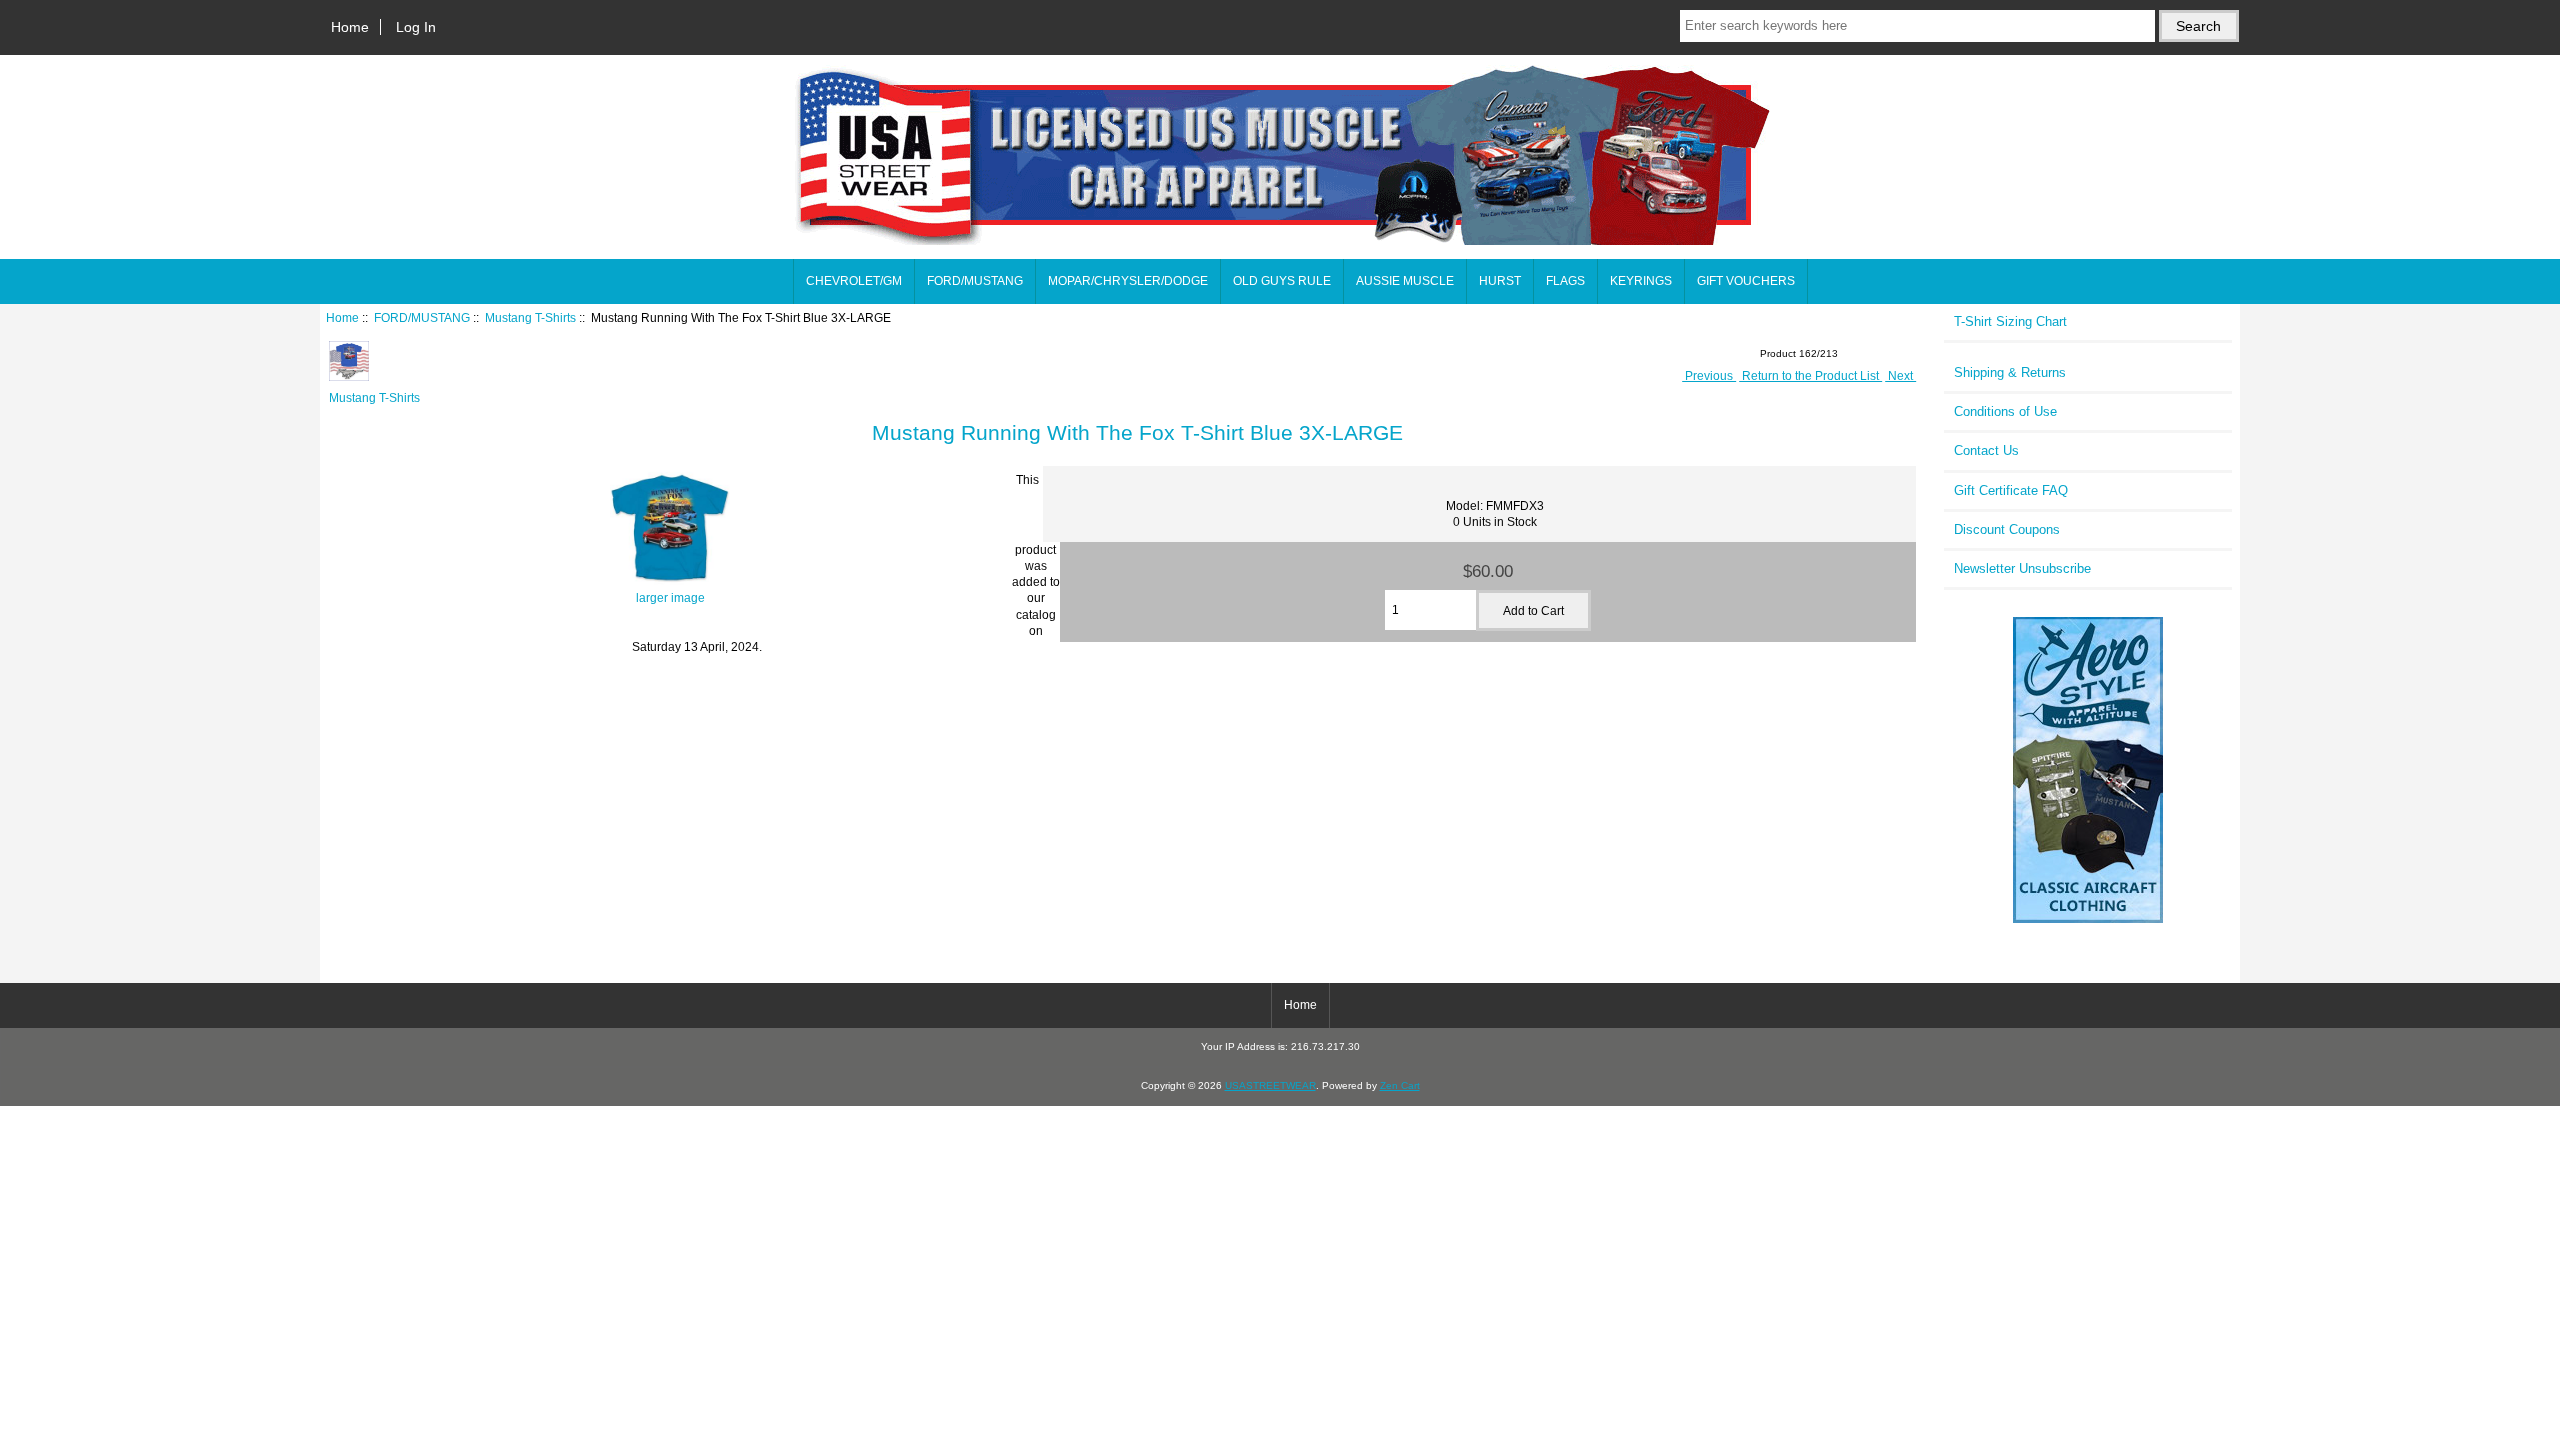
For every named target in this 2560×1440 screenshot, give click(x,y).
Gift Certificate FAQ (2011, 490)
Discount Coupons (2007, 529)
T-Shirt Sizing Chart (2010, 321)
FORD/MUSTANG (422, 317)
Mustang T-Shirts (530, 317)
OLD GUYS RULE (1282, 281)
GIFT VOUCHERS (1746, 281)
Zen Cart (1400, 1085)
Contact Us (1986, 450)
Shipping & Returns (2010, 372)
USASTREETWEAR (1270, 1085)
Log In (416, 27)
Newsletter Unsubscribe (2022, 568)
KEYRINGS (1641, 281)
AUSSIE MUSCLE (1405, 281)
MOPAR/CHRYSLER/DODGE (1128, 281)
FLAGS (1565, 281)
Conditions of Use (2005, 411)
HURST (1500, 281)
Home (350, 27)
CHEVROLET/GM (854, 281)
